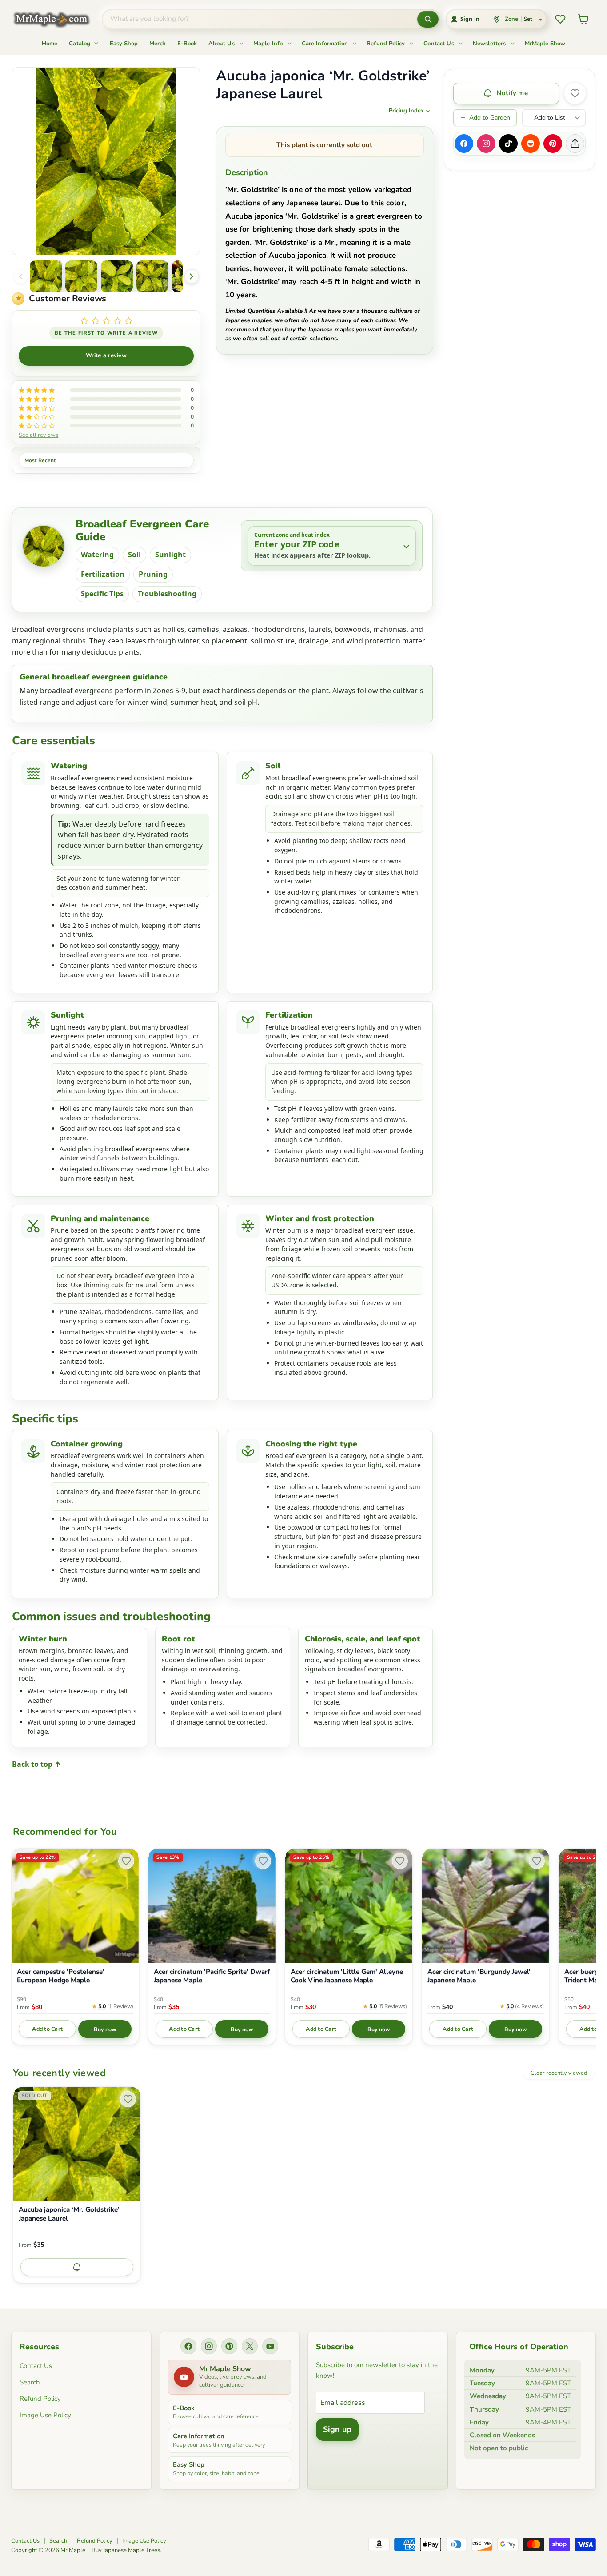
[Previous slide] (21, 276)
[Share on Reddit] (531, 144)
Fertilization (103, 574)
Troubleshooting (167, 594)
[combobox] (260, 19)
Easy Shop (124, 44)
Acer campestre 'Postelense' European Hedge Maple (61, 1976)
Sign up (337, 2429)
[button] (46, 276)
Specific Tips (102, 594)
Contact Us (440, 44)
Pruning (153, 574)
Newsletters (490, 44)
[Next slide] (192, 276)
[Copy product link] (575, 144)
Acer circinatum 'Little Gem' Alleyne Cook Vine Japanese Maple (347, 1976)
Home (50, 44)
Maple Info (269, 44)
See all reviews (38, 435)
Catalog (80, 44)
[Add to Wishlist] (575, 93)
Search (30, 2382)
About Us (222, 44)
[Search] (428, 19)
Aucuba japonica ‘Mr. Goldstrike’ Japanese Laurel (69, 2214)
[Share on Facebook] (464, 144)
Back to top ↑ (36, 1764)
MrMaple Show (545, 44)
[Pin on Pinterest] (553, 144)
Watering (97, 555)
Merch (158, 44)
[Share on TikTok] (508, 144)
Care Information (326, 44)
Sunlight (170, 555)
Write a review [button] (106, 355)
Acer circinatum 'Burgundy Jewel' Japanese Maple (479, 1976)
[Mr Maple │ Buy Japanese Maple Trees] (58, 19)
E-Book (187, 44)
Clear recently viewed (559, 2073)
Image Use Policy (45, 2415)
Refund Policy (387, 44)
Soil (134, 555)
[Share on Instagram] (486, 144)
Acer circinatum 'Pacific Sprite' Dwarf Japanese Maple (212, 1976)
